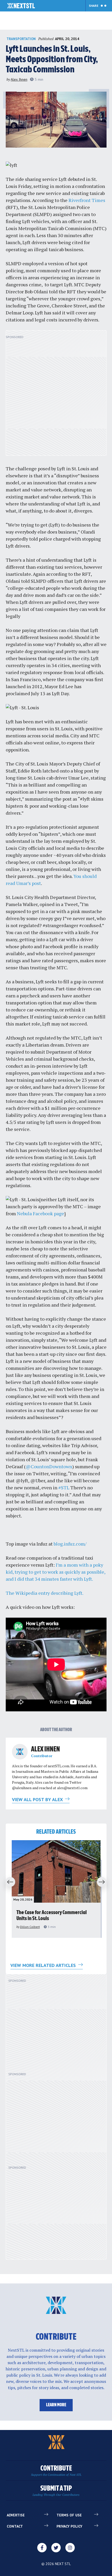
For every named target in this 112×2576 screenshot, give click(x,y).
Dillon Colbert (30, 1927)
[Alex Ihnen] (20, 1752)
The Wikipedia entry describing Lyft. (45, 1593)
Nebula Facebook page (41, 1213)
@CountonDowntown (49, 1466)
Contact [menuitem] (15, 2526)
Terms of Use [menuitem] (69, 2515)
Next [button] (103, 1882)
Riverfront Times (87, 200)
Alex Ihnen (19, 79)
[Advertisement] (56, 396)
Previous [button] (9, 1882)
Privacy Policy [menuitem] (69, 2526)
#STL (64, 1488)
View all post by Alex (38, 1799)
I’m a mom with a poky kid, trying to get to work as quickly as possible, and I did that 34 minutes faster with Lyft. (55, 1572)
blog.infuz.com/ (70, 1544)
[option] (56, 1889)
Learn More (56, 2405)
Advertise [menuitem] (16, 2515)
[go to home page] (21, 6)
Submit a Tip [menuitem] (56, 2491)
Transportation (21, 39)
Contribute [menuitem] (56, 2471)
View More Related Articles (44, 1965)
